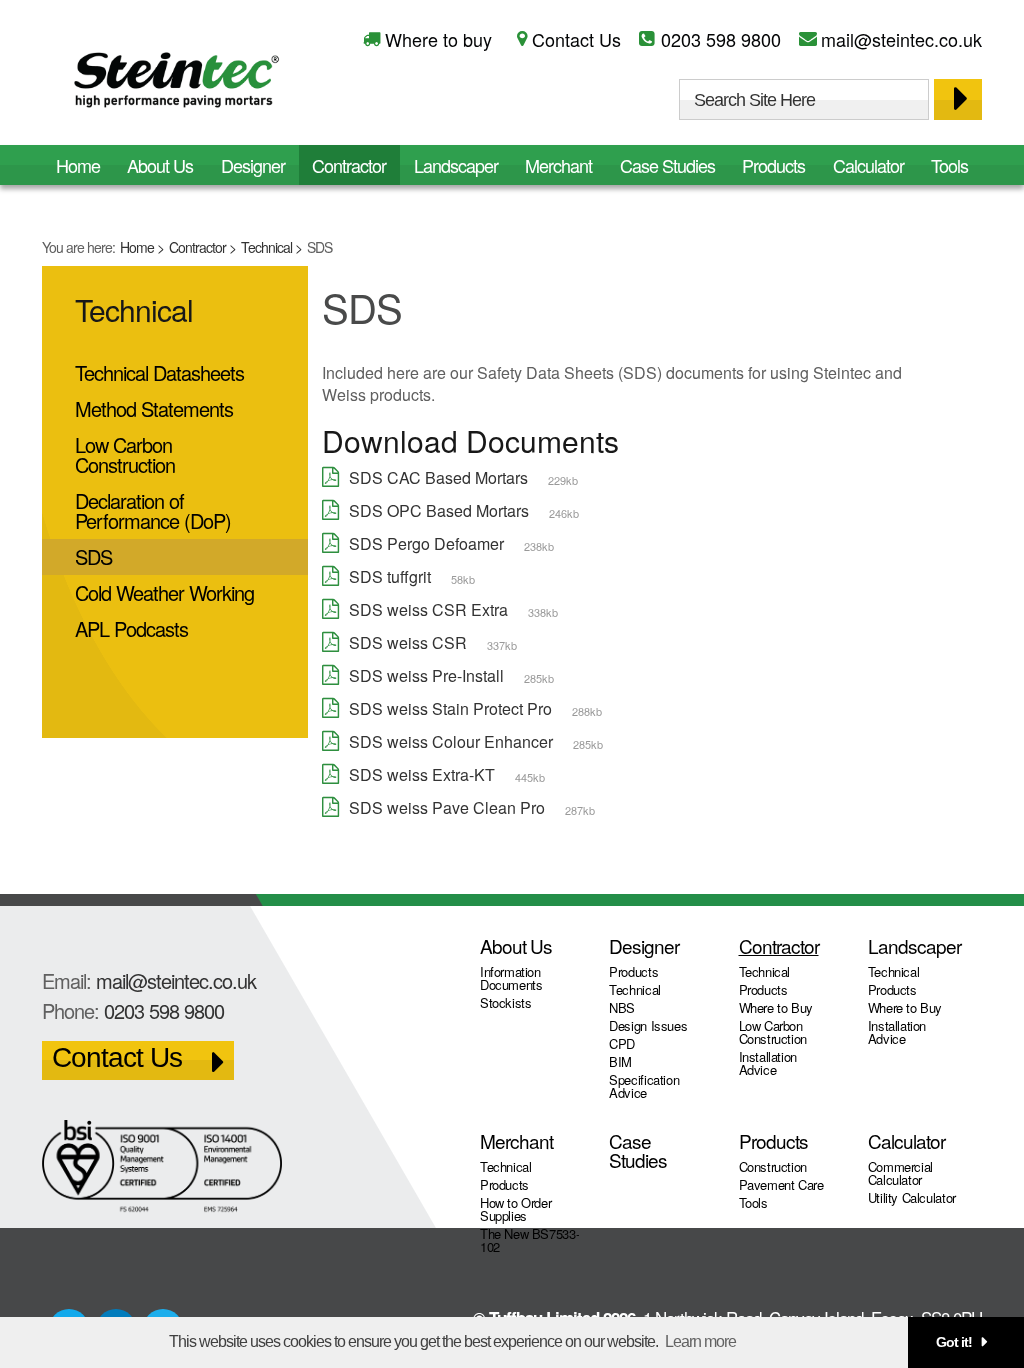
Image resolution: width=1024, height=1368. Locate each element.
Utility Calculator (912, 1197)
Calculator (868, 165)
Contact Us (576, 39)
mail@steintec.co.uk (901, 39)
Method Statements (154, 408)
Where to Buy (776, 1007)
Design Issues (648, 1025)
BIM (620, 1061)
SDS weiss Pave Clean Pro (447, 807)
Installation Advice (768, 1063)
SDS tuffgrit (390, 576)
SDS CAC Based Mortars (438, 477)
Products (773, 165)
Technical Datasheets (159, 372)
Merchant (558, 165)
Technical (266, 247)
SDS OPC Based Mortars (439, 510)
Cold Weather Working (164, 592)
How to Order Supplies (515, 1209)
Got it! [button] (954, 1342)
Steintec (177, 83)
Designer (253, 165)
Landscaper (456, 165)
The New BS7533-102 (529, 1240)
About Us (160, 165)
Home (137, 247)
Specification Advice (644, 1086)
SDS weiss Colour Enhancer (451, 741)
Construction (773, 1166)
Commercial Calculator (900, 1173)
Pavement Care (781, 1184)
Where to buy (438, 39)
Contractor (197, 247)
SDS (93, 556)
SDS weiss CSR (408, 642)
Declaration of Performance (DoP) (153, 510)
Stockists (506, 1002)
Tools (949, 165)
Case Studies (667, 165)
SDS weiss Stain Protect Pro (450, 708)
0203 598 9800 (721, 39)
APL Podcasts (131, 628)
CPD (622, 1043)
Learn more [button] (700, 1341)
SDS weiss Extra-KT (422, 774)
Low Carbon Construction (125, 454)
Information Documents (511, 978)
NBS (622, 1007)
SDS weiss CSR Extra (428, 609)
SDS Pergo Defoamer (426, 543)
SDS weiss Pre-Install (426, 675)
